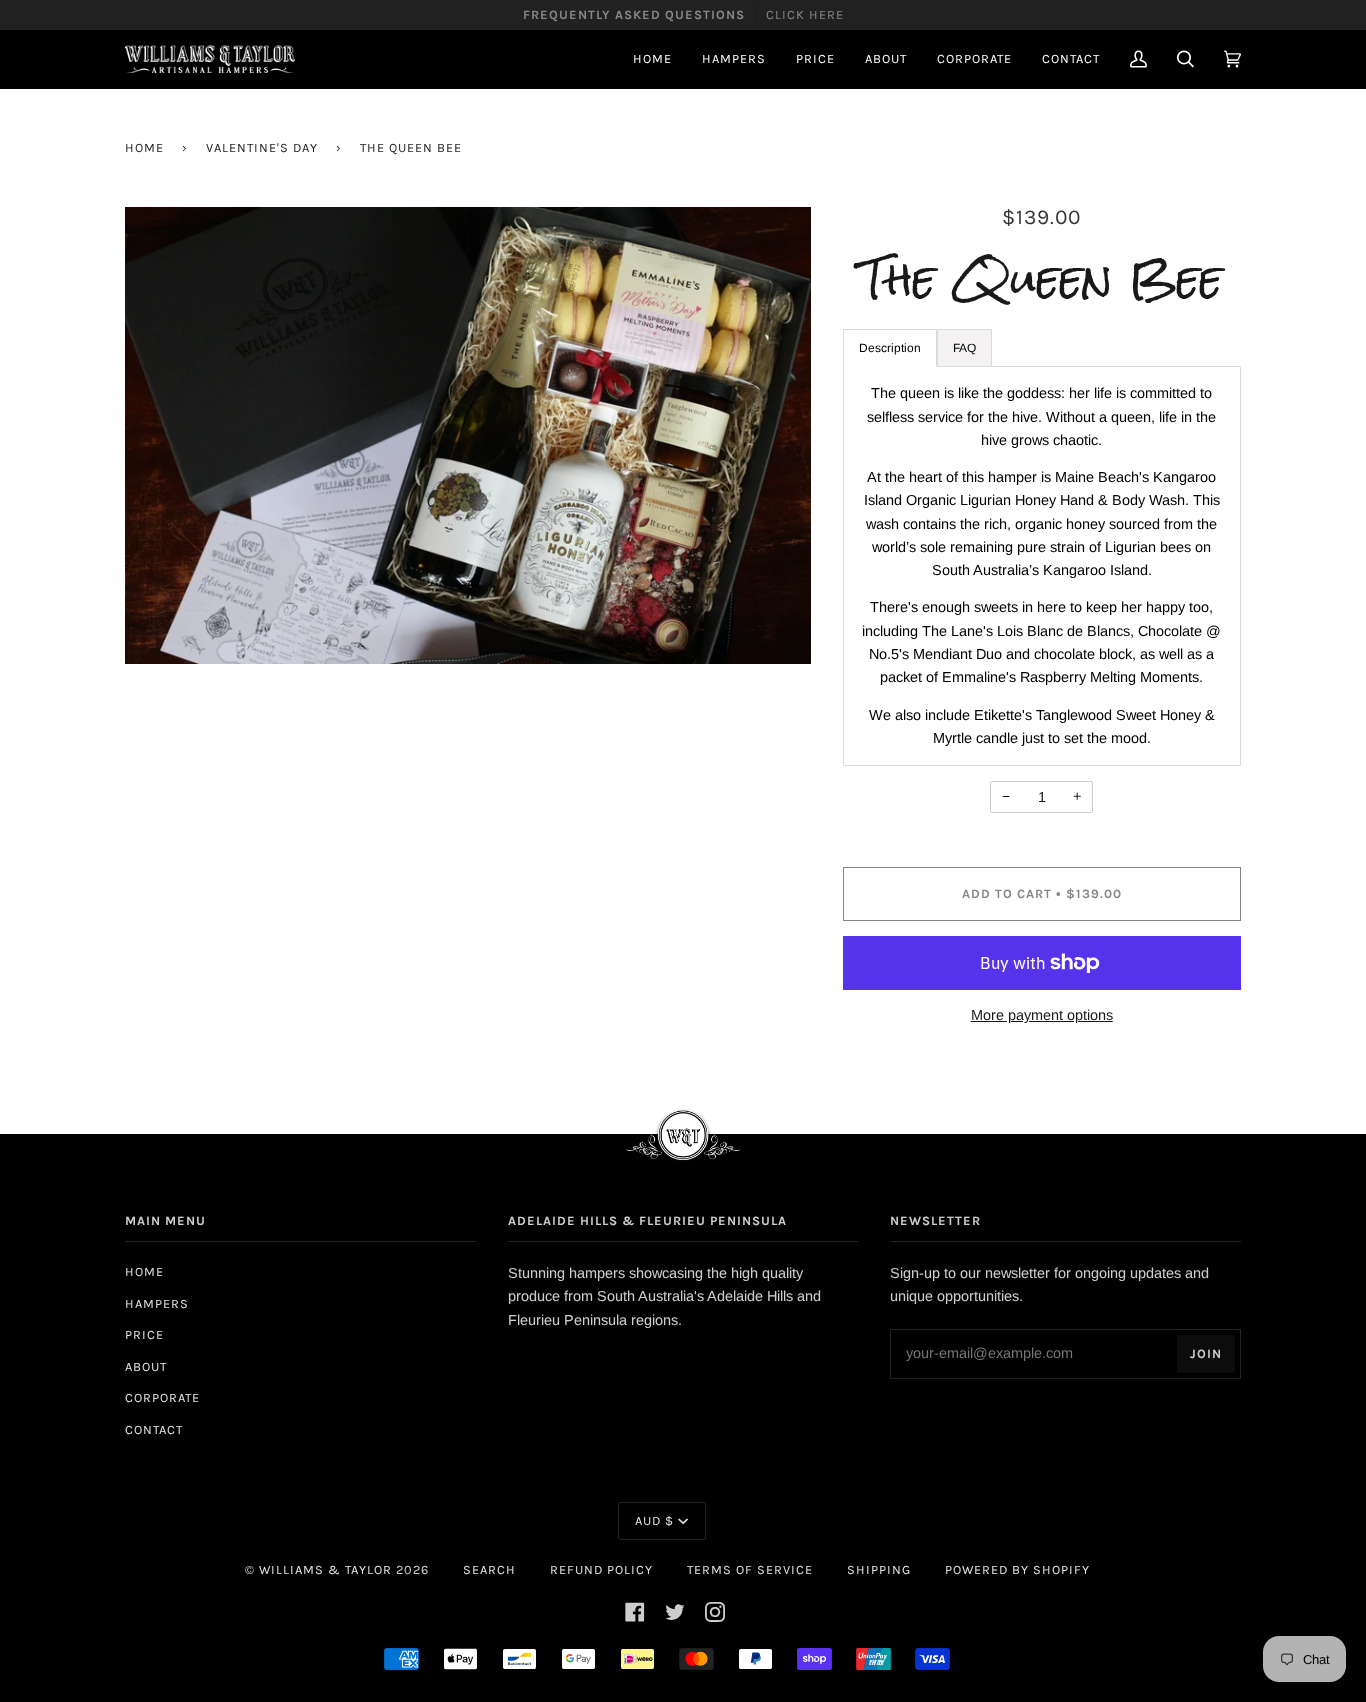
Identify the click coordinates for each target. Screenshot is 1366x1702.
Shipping (879, 1569)
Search (489, 1569)
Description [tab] (890, 348)
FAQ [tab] (964, 348)
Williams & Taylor (325, 1569)
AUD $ (654, 1520)
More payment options (1042, 1015)
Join (1206, 1353)
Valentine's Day (262, 147)
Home (144, 147)
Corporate (162, 1397)
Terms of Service (750, 1569)
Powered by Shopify (1017, 1569)
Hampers (157, 1303)
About (146, 1366)
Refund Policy (601, 1569)
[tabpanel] (1042, 565)
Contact (154, 1429)
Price (144, 1334)
